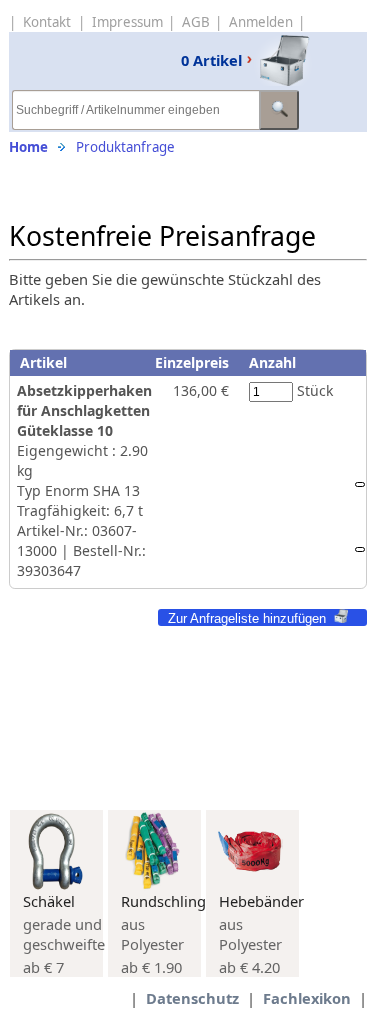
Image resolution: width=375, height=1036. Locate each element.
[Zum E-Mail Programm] (360, 549)
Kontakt (47, 22)
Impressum (127, 22)
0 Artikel (211, 60)
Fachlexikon (307, 998)
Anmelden (261, 22)
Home (28, 147)
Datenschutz (192, 998)
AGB (196, 22)
